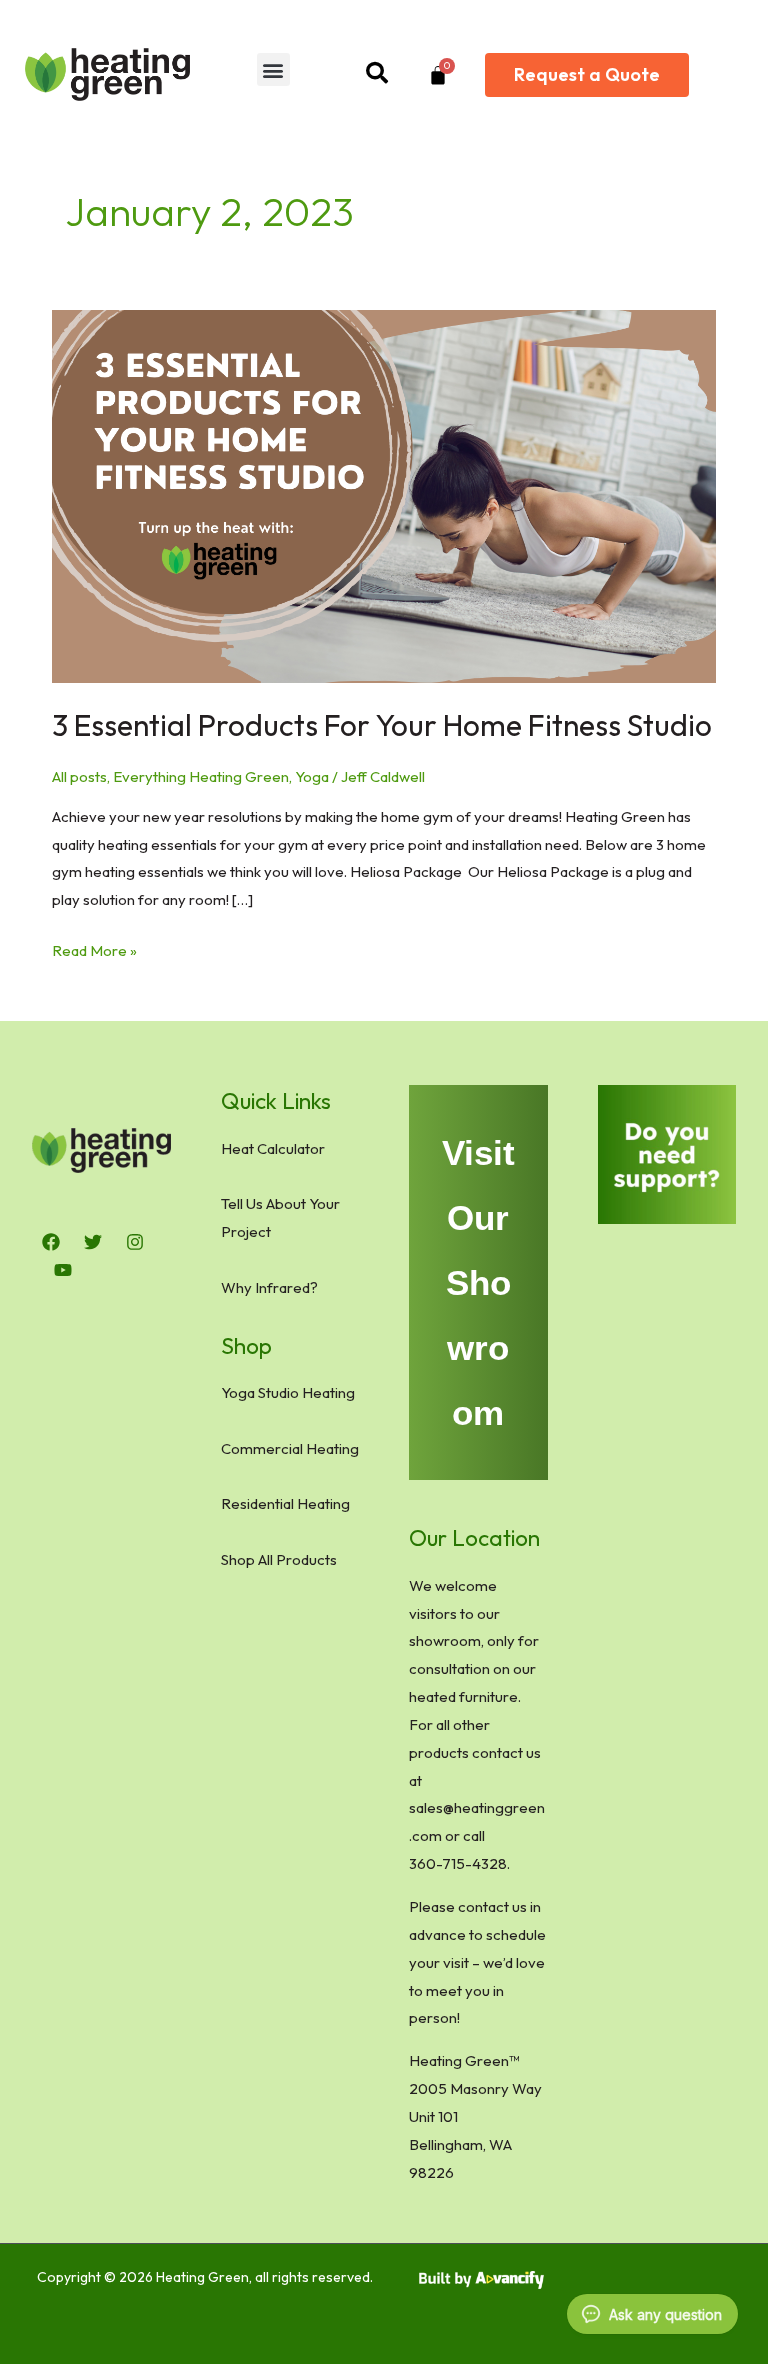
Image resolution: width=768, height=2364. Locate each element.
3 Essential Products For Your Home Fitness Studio (382, 725)
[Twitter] (93, 1242)
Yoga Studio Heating (288, 1392)
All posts (79, 776)
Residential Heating (285, 1503)
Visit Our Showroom (478, 1282)
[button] (273, 69)
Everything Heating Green (201, 776)
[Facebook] (51, 1242)
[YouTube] (63, 1270)
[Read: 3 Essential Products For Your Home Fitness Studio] (384, 494)
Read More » (94, 948)
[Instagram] (135, 1242)
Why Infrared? (269, 1287)
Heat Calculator (273, 1148)
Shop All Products (279, 1559)
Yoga (312, 776)
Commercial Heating (290, 1448)
